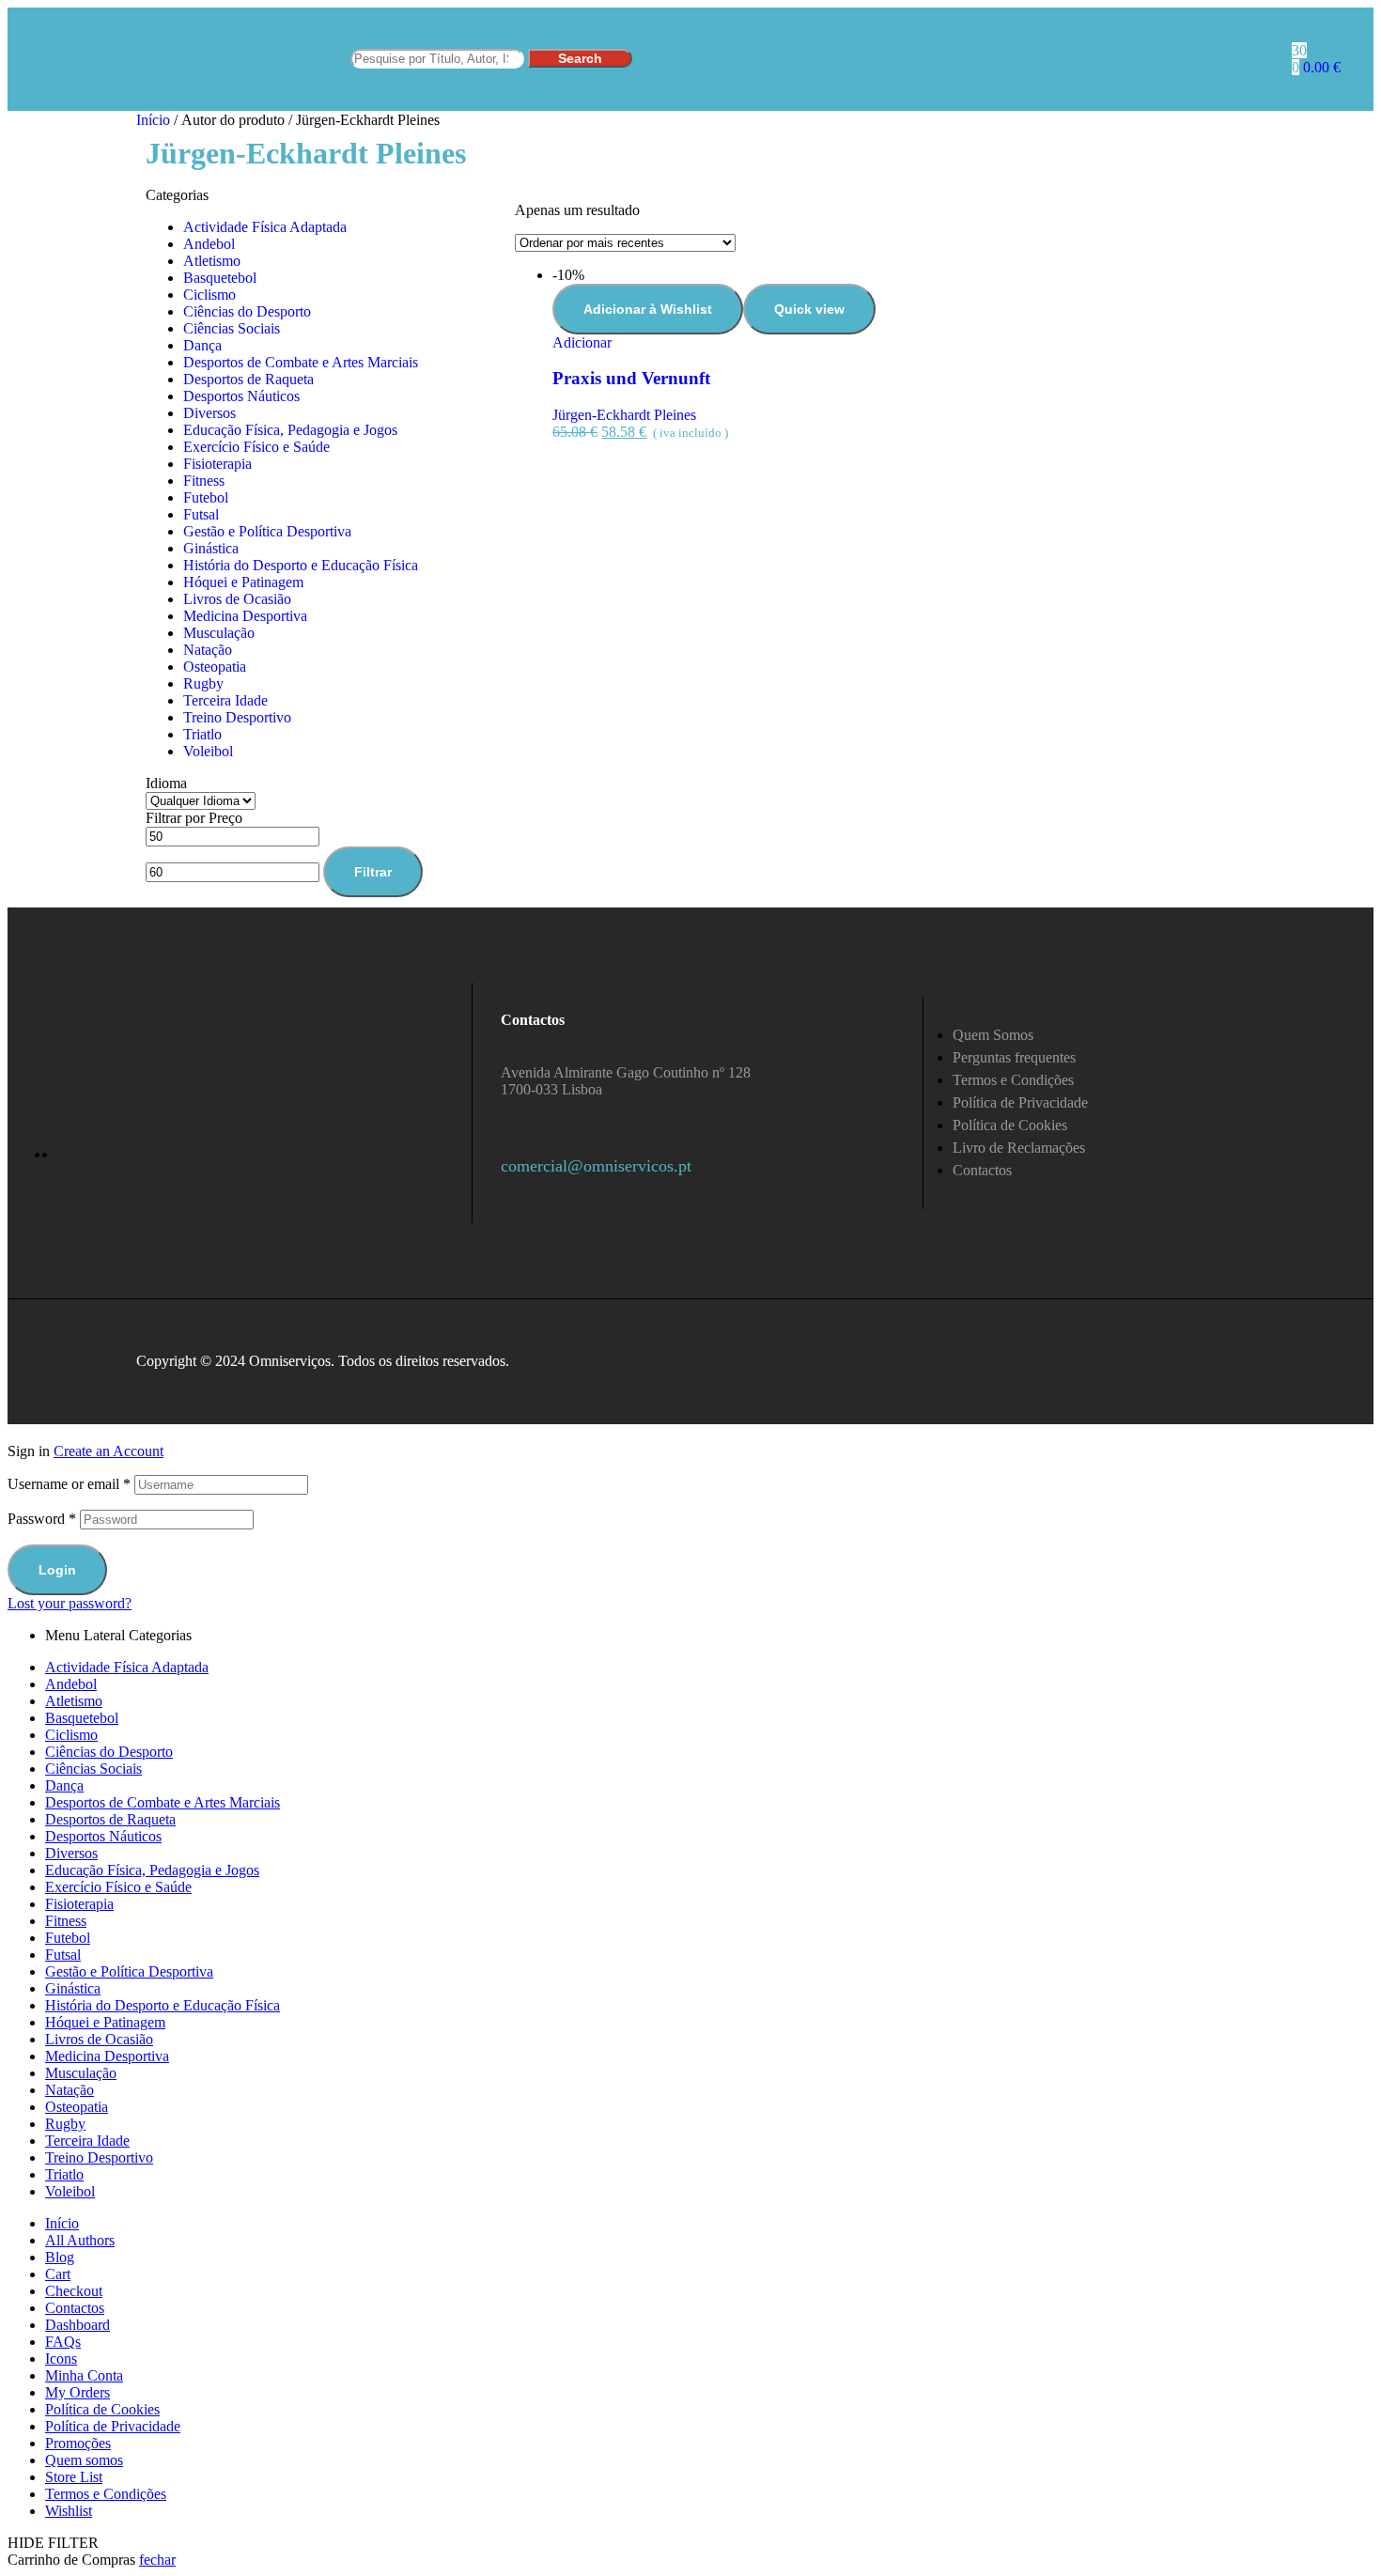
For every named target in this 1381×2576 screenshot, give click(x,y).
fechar (157, 2560)
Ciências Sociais (232, 328)
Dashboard (78, 2325)
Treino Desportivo (237, 717)
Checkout (74, 2291)
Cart (58, 2274)
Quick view (809, 309)
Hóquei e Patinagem (243, 582)
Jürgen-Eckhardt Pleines (624, 415)
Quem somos (84, 2460)
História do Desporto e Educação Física (301, 565)
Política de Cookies (102, 2409)
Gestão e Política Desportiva (267, 531)
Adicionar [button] (582, 342)
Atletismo (212, 261)
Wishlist (69, 2511)
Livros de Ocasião (237, 599)
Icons (61, 2359)
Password (42, 1519)
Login (57, 1570)
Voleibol (208, 751)
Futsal (201, 514)
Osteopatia (215, 667)
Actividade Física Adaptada (265, 227)
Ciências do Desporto (247, 311)
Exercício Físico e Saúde (256, 447)
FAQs (63, 2342)
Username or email (69, 1484)
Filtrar (373, 872)
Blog (60, 2257)
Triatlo (202, 734)
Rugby (203, 683)
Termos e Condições (106, 2494)
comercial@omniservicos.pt (596, 1166)
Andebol (209, 244)
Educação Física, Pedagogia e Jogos (290, 430)
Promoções (78, 2443)
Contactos (75, 2308)
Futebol (206, 497)
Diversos (209, 413)
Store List (74, 2477)
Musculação (219, 633)
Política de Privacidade (113, 2426)
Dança (202, 345)
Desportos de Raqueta (248, 379)
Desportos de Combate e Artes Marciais (301, 362)
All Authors (80, 2240)
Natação (208, 650)
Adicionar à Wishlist (648, 309)
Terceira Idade (225, 700)
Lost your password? (70, 1603)
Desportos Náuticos (241, 396)
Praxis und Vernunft (631, 378)
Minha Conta (84, 2375)
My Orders (78, 2392)
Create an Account (109, 1451)
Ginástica (211, 548)
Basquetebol (220, 278)
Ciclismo (209, 295)
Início (153, 120)
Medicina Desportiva (245, 616)
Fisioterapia (217, 464)
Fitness (204, 481)
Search (580, 58)
